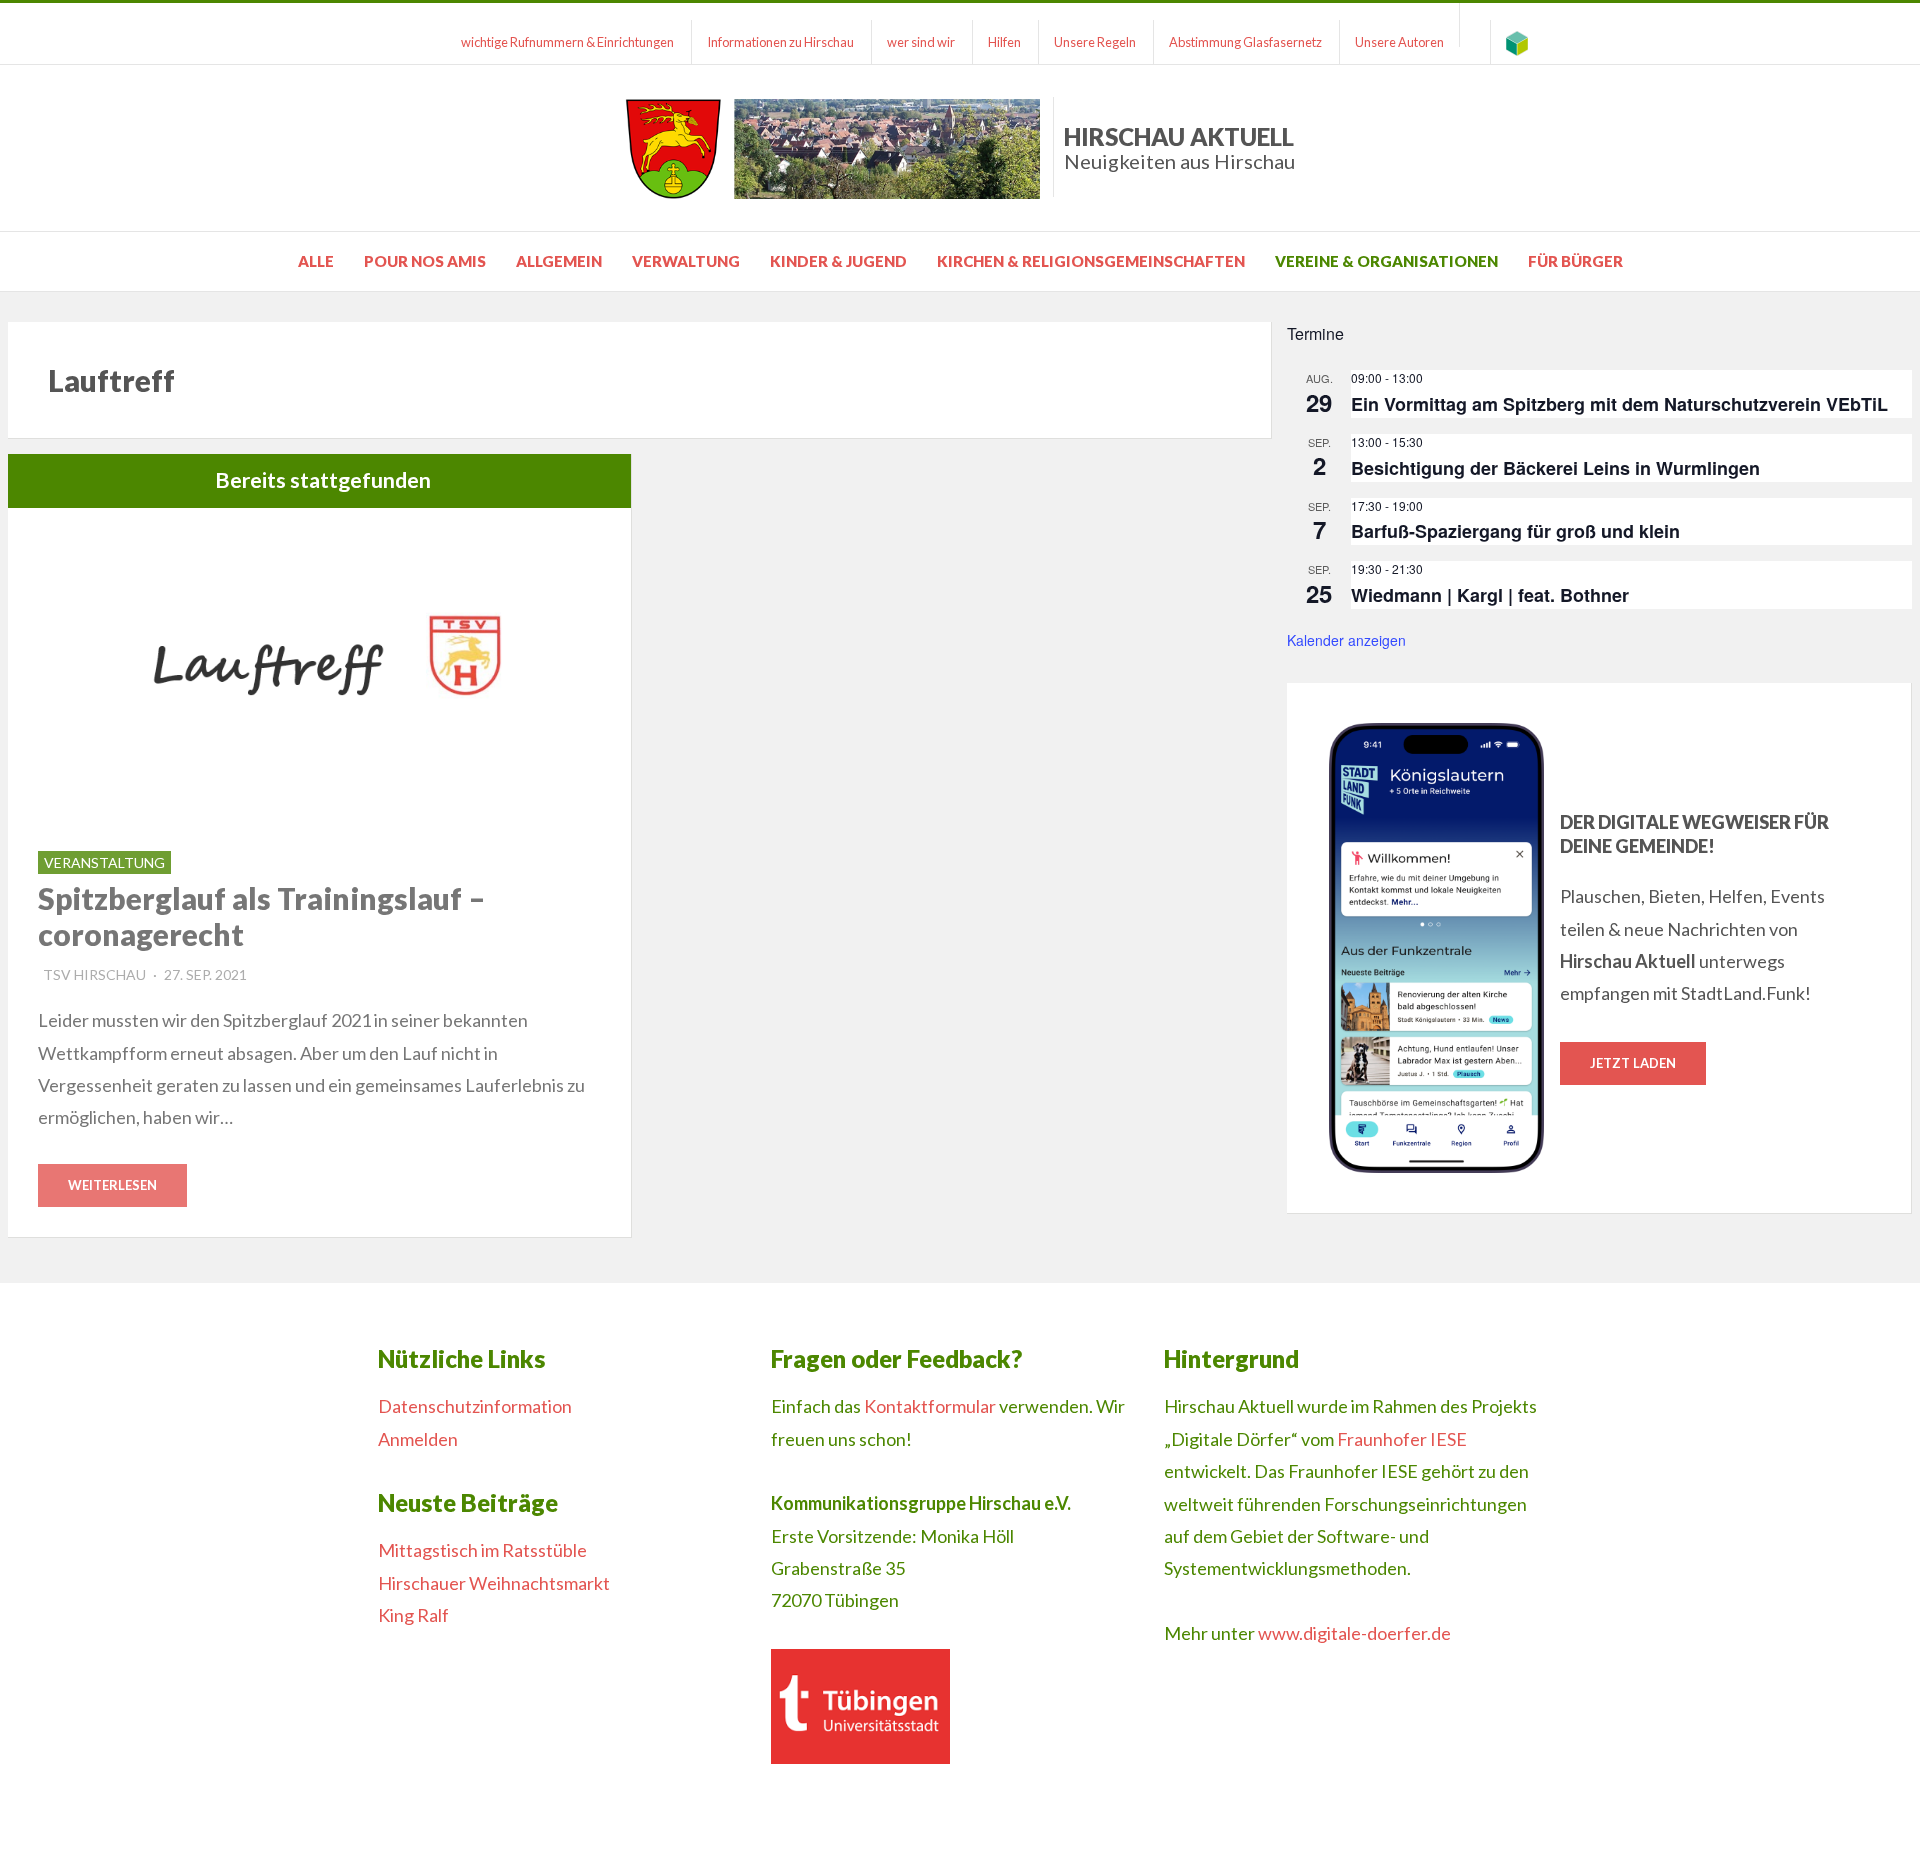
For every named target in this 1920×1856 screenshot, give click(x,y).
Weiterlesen (112, 1185)
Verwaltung (686, 261)
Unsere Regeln (1095, 42)
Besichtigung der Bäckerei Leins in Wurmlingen (1555, 468)
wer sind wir (921, 42)
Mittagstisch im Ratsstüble (482, 1550)
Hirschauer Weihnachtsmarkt (494, 1583)
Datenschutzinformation (475, 1406)
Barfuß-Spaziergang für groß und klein (1515, 531)
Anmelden (418, 1439)
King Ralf (413, 1615)
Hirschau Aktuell (1179, 147)
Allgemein (559, 261)
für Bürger (1575, 261)
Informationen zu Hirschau (780, 42)
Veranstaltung (104, 862)
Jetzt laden (1633, 1063)
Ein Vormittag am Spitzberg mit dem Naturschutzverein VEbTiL (1619, 404)
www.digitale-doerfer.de (1354, 1633)
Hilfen (1004, 42)
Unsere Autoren (1399, 42)
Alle (316, 261)
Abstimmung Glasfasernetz (1245, 42)
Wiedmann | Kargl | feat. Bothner (1490, 595)
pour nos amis (425, 261)
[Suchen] (1475, 25)
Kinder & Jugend (838, 261)
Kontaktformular (930, 1406)
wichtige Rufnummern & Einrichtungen (567, 42)
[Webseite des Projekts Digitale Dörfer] (1517, 42)
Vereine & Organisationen (1386, 261)
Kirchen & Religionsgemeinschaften (1091, 261)
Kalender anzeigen (1346, 640)
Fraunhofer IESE (1402, 1439)
